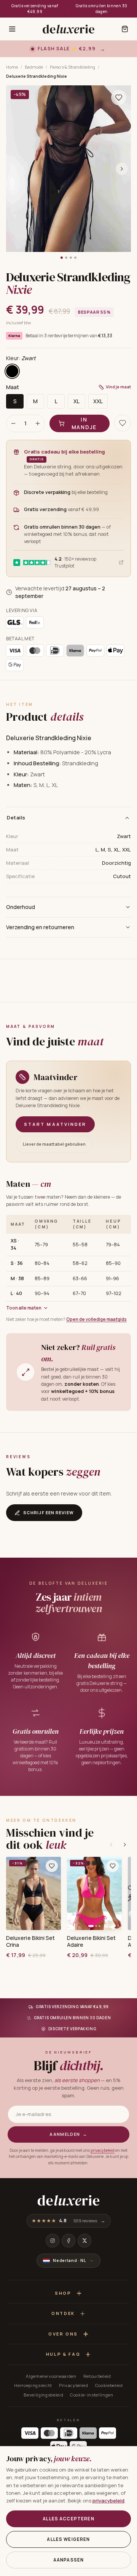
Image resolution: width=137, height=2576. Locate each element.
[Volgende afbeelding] (122, 169)
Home (12, 67)
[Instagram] (53, 2241)
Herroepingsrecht (33, 2385)
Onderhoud (21, 907)
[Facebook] (68, 2241)
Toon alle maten (24, 1308)
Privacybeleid (74, 2385)
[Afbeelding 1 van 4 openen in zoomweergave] (68, 169)
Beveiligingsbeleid (43, 2395)
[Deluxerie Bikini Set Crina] (33, 1893)
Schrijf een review (49, 1512)
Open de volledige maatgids (96, 1319)
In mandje (84, 423)
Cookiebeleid (109, 2385)
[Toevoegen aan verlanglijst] (119, 98)
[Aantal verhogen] (38, 423)
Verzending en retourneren (40, 927)
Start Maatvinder (55, 1124)
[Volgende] (125, 1845)
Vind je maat (118, 387)
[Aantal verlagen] (13, 423)
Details (16, 818)
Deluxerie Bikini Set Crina (30, 1941)
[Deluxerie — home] (68, 29)
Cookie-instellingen (92, 2395)
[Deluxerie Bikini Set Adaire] (94, 1893)
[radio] (12, 371)
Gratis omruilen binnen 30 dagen (102, 9)
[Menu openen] (12, 29)
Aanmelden (68, 2134)
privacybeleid (103, 2150)
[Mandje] (125, 29)
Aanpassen (68, 2560)
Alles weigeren (68, 2539)
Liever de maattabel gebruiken (54, 1144)
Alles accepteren (68, 2519)
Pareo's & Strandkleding (72, 67)
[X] (84, 2241)
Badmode (34, 67)
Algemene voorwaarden (51, 2376)
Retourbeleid (97, 2376)
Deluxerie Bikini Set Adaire (91, 1941)
